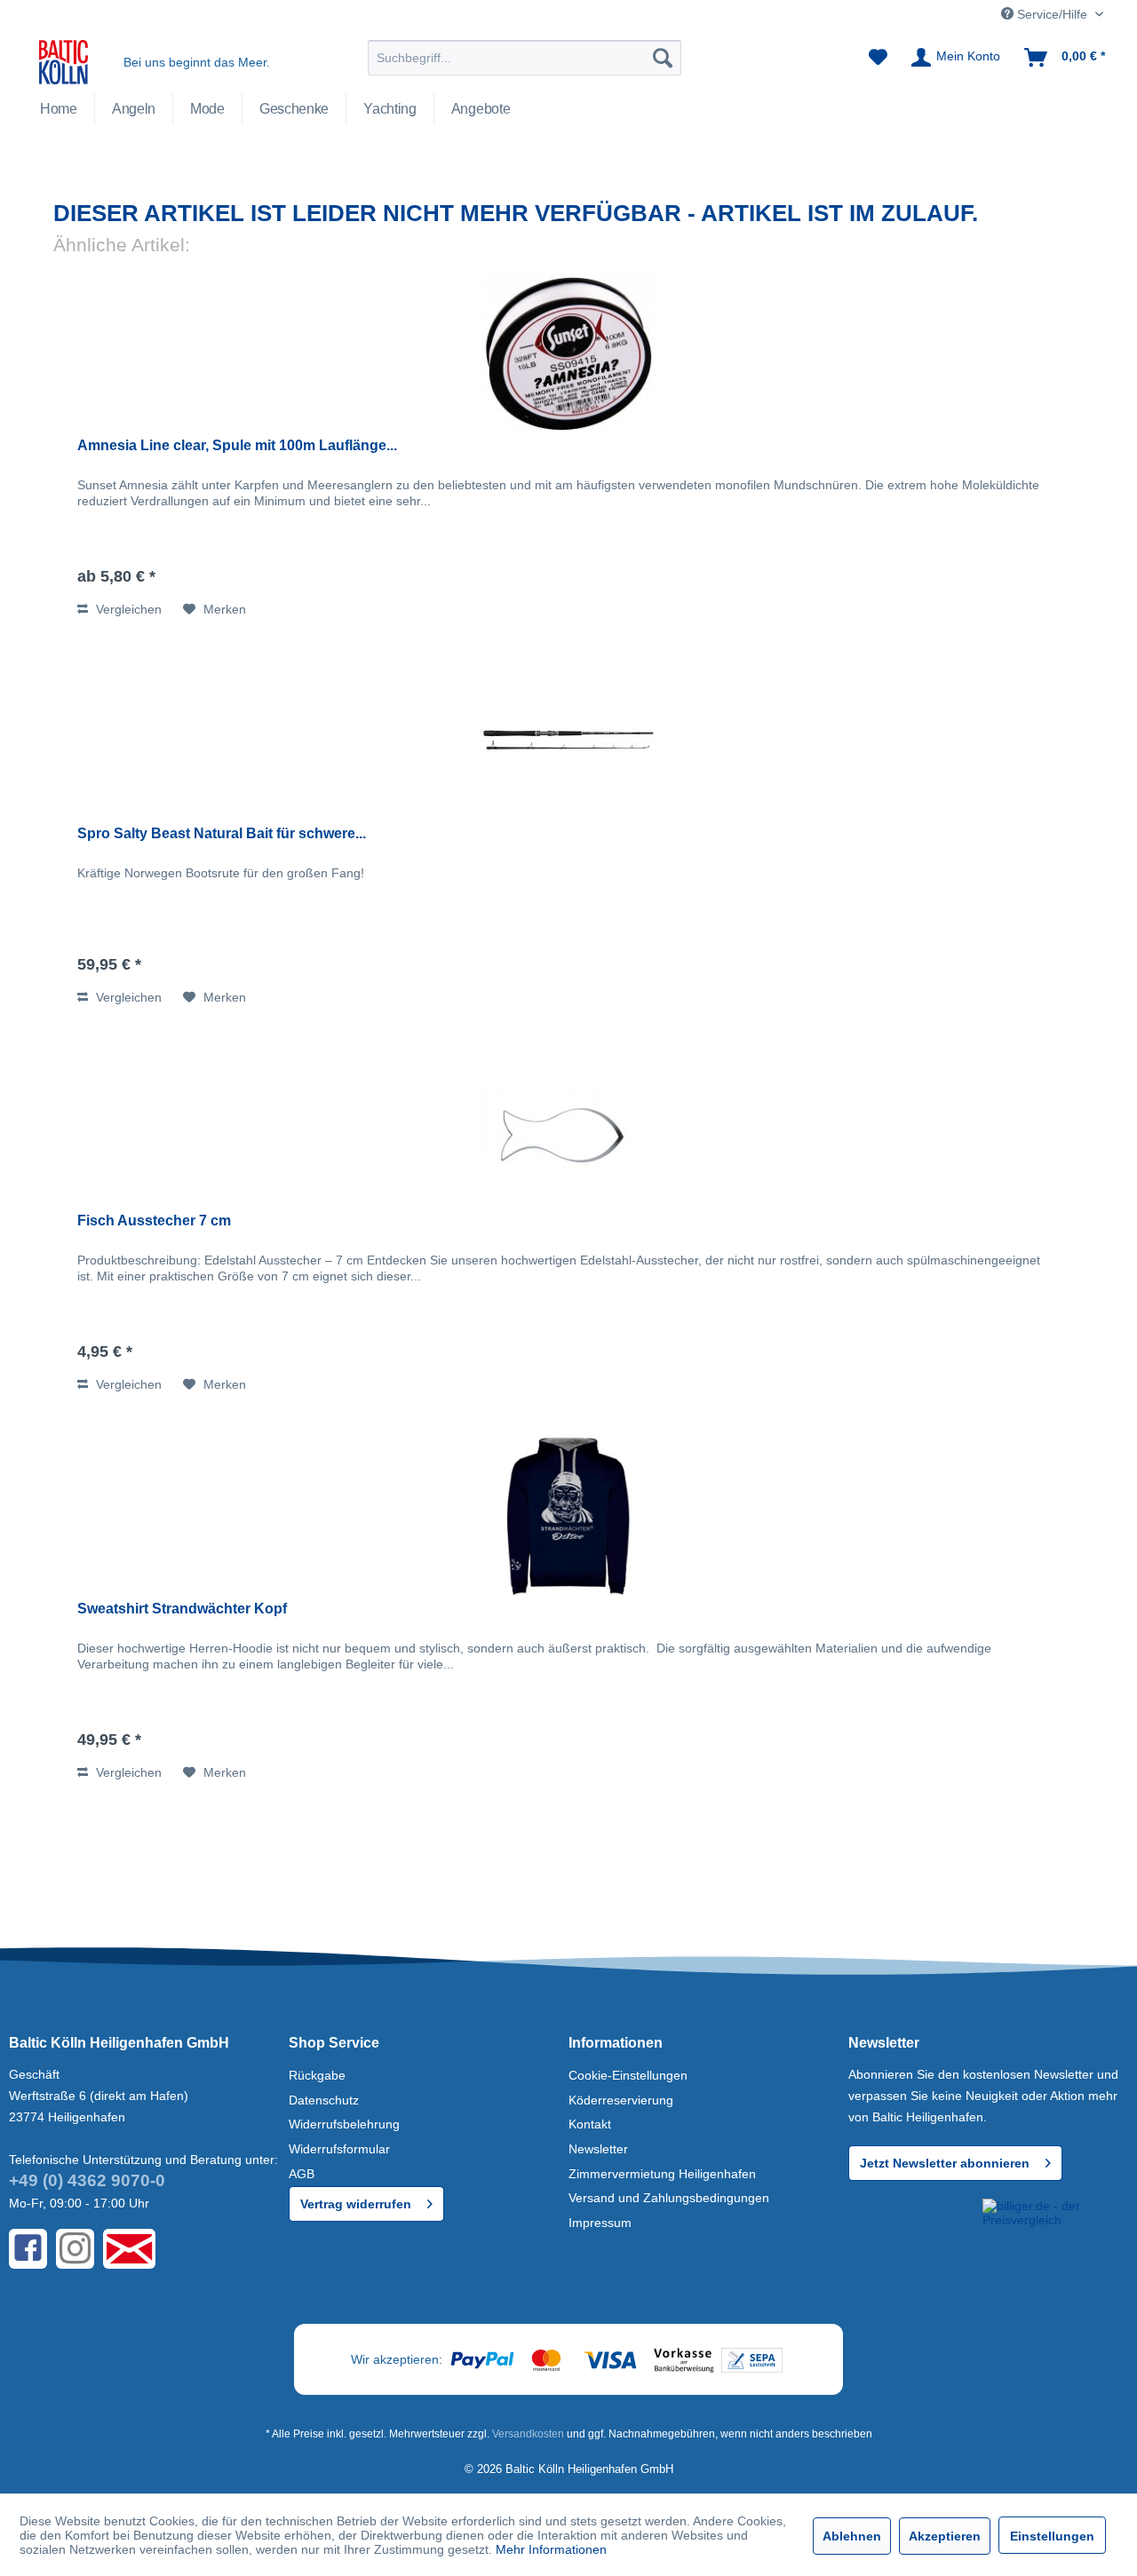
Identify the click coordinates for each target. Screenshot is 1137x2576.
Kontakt (590, 2124)
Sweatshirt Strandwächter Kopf (182, 1609)
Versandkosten (528, 2434)
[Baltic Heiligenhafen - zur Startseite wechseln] (64, 62)
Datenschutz (324, 2100)
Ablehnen (852, 2536)
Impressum (600, 2223)
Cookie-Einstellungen (628, 2075)
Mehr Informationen (551, 2549)
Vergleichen (127, 609)
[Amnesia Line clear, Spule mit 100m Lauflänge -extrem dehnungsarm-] (568, 353)
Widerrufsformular (339, 2149)
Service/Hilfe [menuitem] (1052, 14)
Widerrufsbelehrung (344, 2124)
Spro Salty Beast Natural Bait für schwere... (222, 833)
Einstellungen (1052, 2536)
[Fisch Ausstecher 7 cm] (568, 1128)
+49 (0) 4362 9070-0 (87, 2180)
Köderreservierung (621, 2100)
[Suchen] (663, 58)
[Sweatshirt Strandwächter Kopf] (568, 1516)
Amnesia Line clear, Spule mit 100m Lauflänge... (237, 445)
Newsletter (598, 2149)
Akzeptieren (945, 2536)
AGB (302, 2174)
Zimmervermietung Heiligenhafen (662, 2174)
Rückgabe (317, 2075)
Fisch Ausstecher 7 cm (154, 1221)
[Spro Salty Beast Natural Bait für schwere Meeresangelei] (568, 741)
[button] (912, 2231)
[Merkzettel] (878, 58)
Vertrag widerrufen (356, 2204)
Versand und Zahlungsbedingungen (669, 2198)
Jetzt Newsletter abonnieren (945, 2163)
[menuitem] (525, 58)
